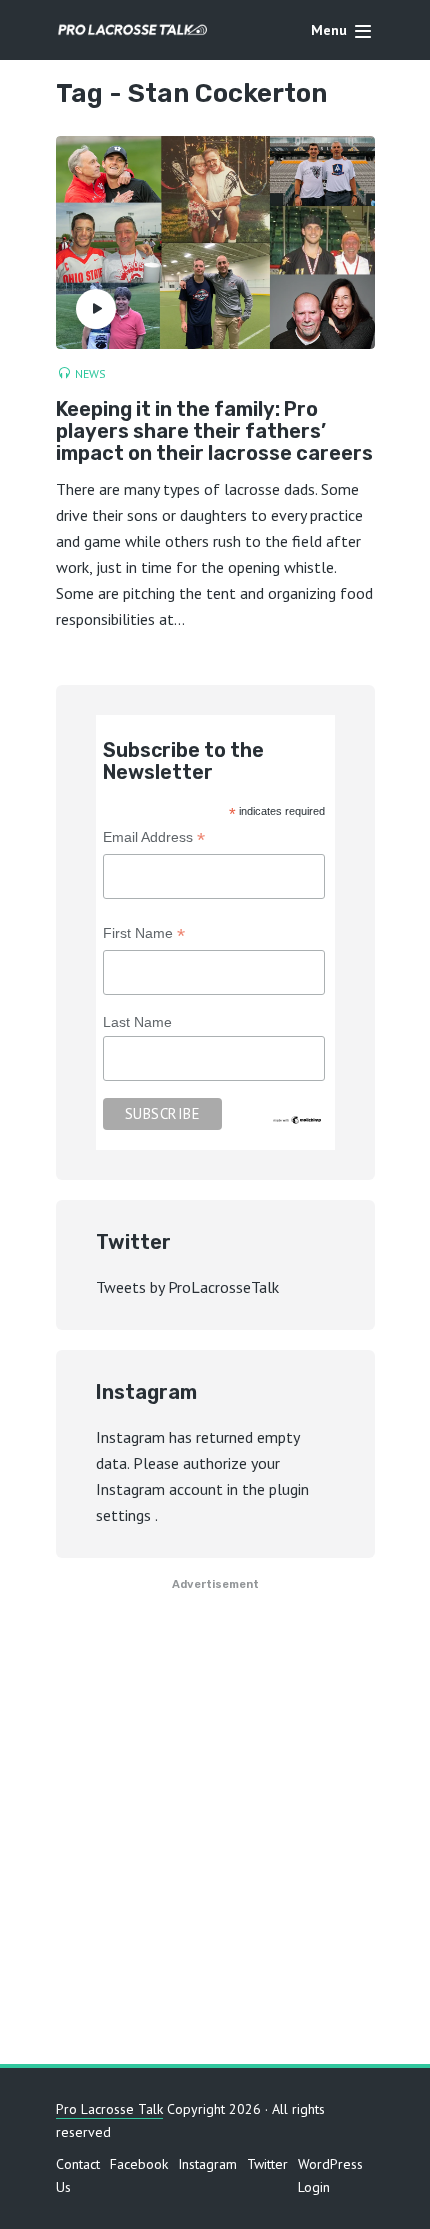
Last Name (137, 1022)
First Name (144, 935)
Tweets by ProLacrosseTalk (187, 1287)
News (90, 373)
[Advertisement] (215, 1836)
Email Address (154, 839)
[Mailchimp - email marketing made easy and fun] (298, 1119)
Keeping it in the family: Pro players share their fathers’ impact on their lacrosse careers (214, 431)
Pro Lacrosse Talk (109, 2109)
